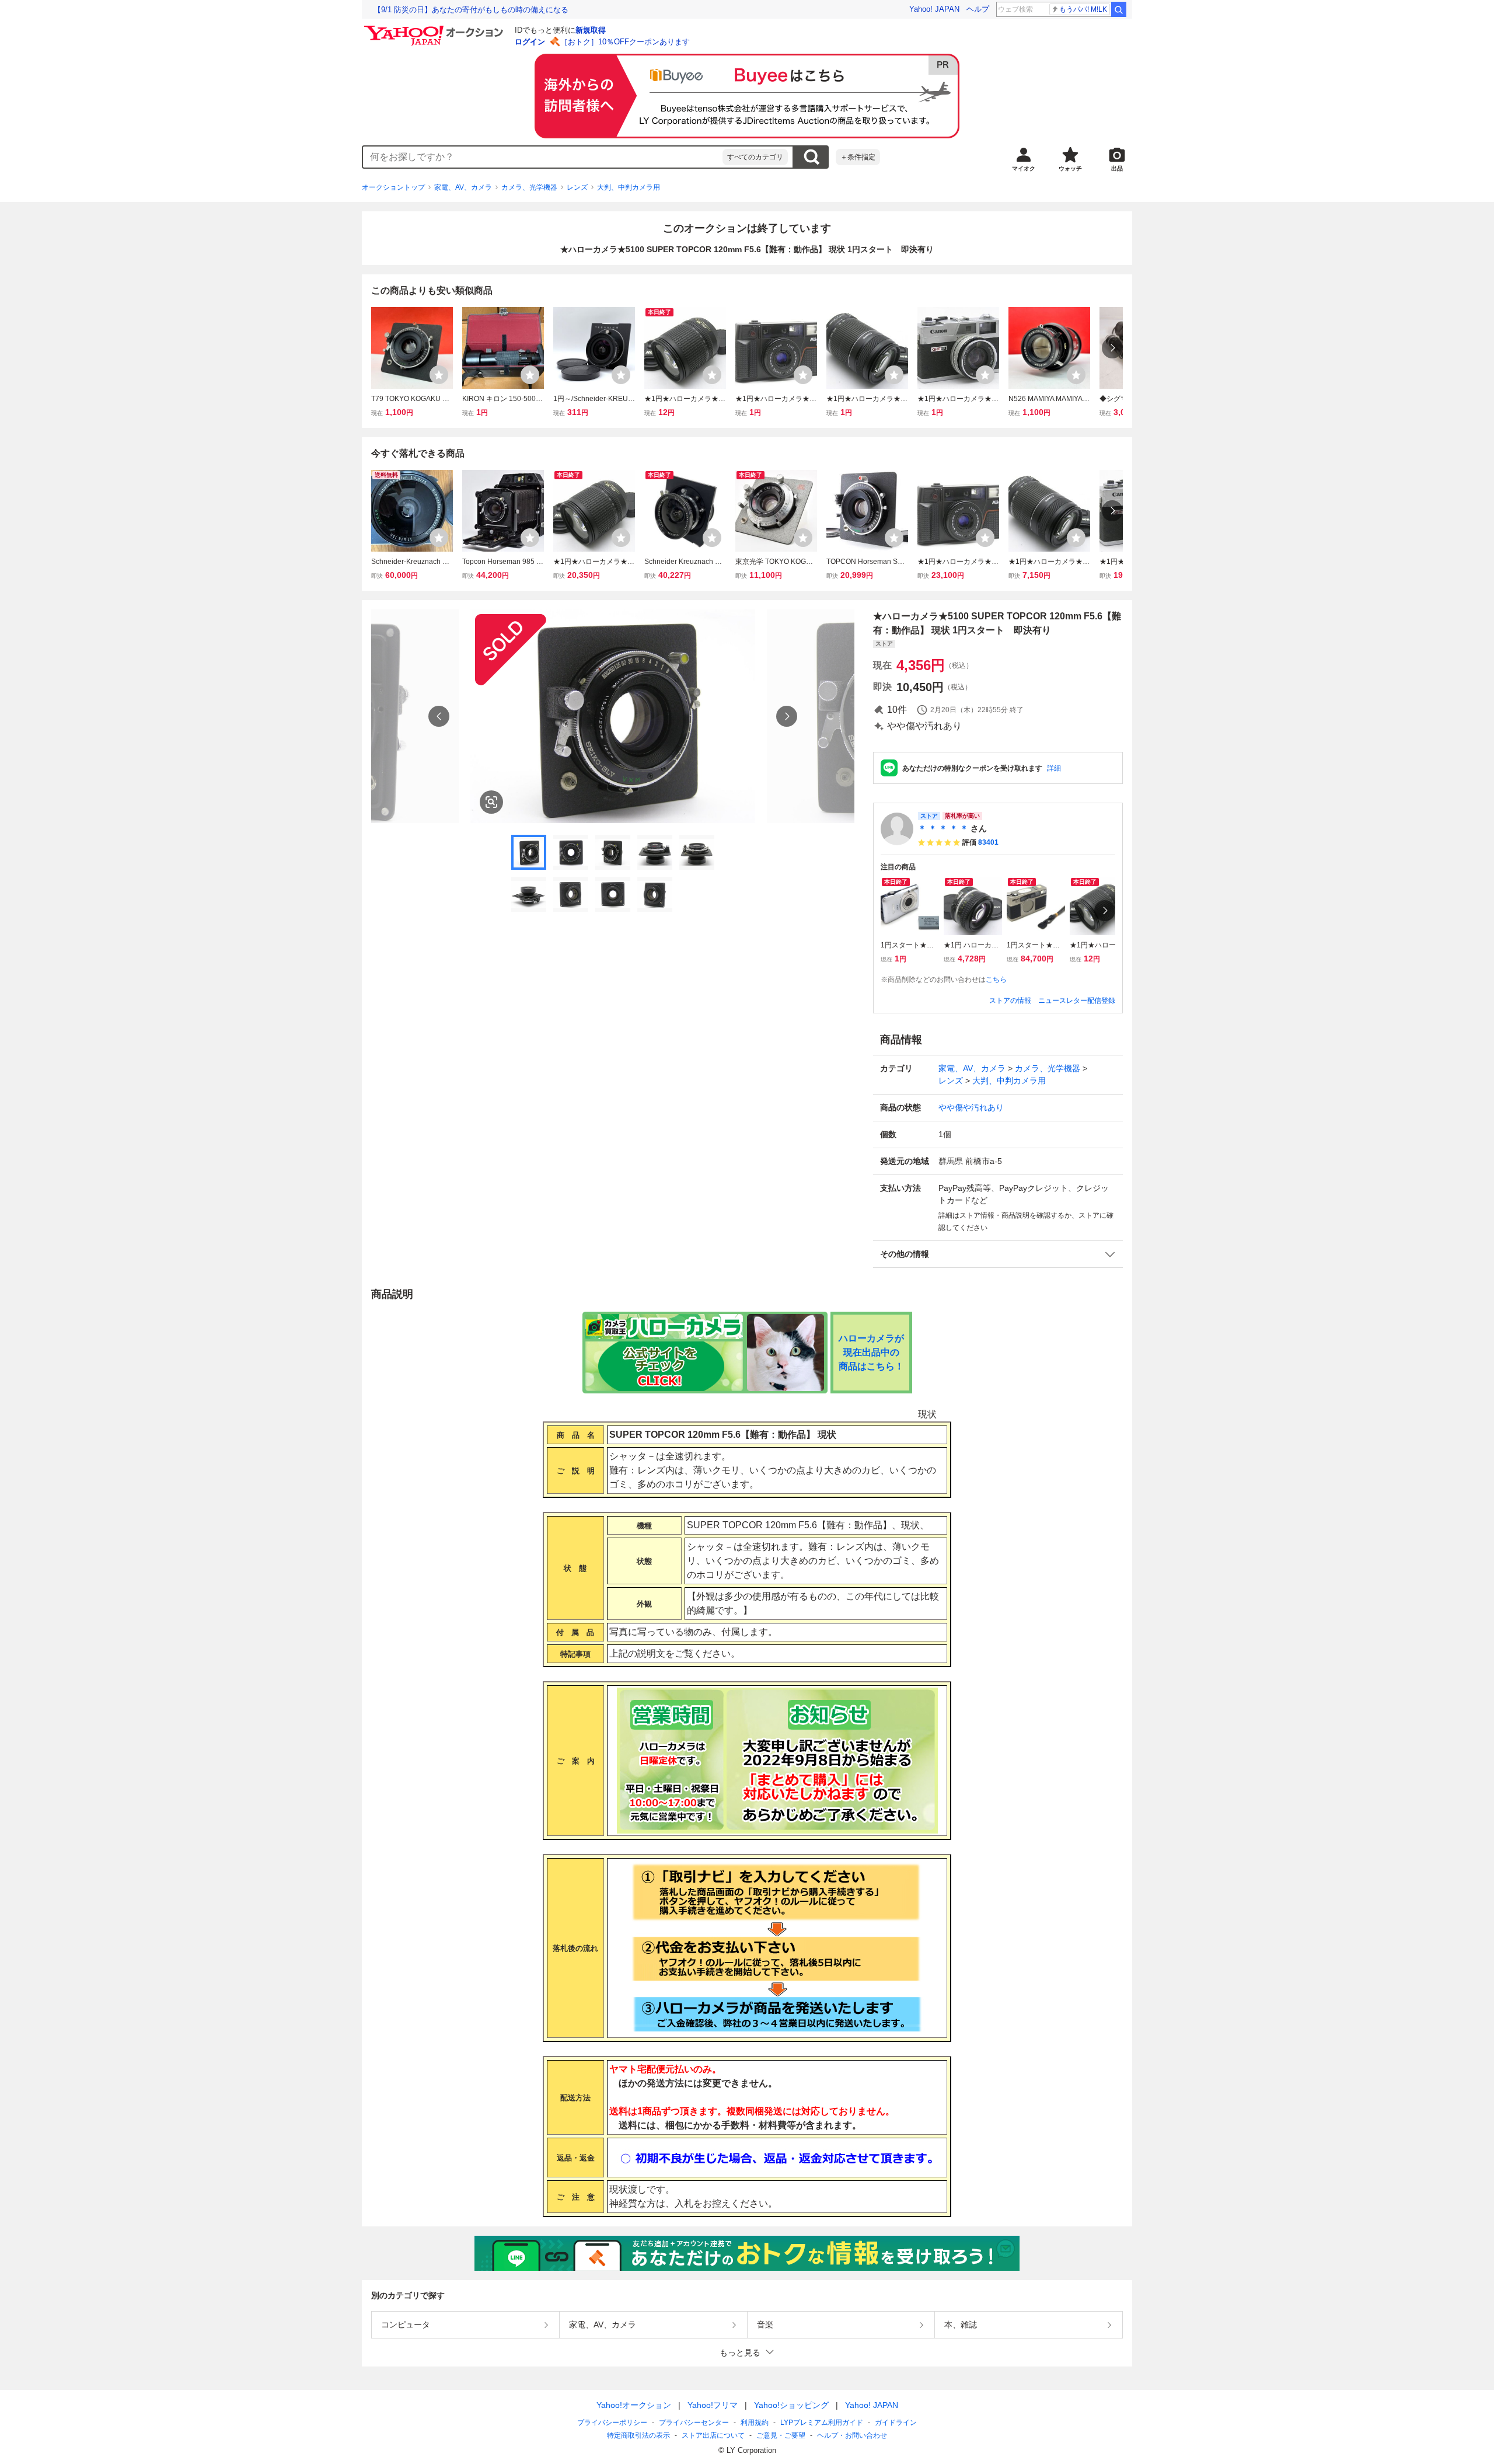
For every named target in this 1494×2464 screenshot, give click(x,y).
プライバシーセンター (694, 2423)
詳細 (1054, 768)
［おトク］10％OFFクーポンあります (625, 42)
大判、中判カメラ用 (629, 187)
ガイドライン (896, 2423)
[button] (998, 1254)
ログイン (530, 42)
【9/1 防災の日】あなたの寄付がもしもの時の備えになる (471, 10)
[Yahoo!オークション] (435, 29)
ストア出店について (713, 2435)
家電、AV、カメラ (463, 187)
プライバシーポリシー (612, 2423)
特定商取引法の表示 (638, 2435)
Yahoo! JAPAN (934, 9)
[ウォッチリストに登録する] (439, 375)
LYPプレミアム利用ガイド (822, 2423)
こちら (996, 980)
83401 (988, 842)
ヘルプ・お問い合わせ (852, 2435)
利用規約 (755, 2423)
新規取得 (591, 30)
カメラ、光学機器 (529, 187)
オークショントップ (393, 187)
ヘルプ (978, 9)
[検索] (1119, 9)
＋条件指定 (858, 157)
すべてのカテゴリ (755, 157)
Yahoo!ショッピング (791, 2405)
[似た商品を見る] (491, 802)
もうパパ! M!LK (1083, 9)
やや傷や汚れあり (971, 1107)
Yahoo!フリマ (713, 2405)
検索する (811, 157)
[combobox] (543, 157)
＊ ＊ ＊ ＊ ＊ (943, 828)
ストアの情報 (1010, 1001)
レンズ (577, 187)
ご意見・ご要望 (781, 2435)
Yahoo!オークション (634, 2405)
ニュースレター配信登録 (1077, 1001)
